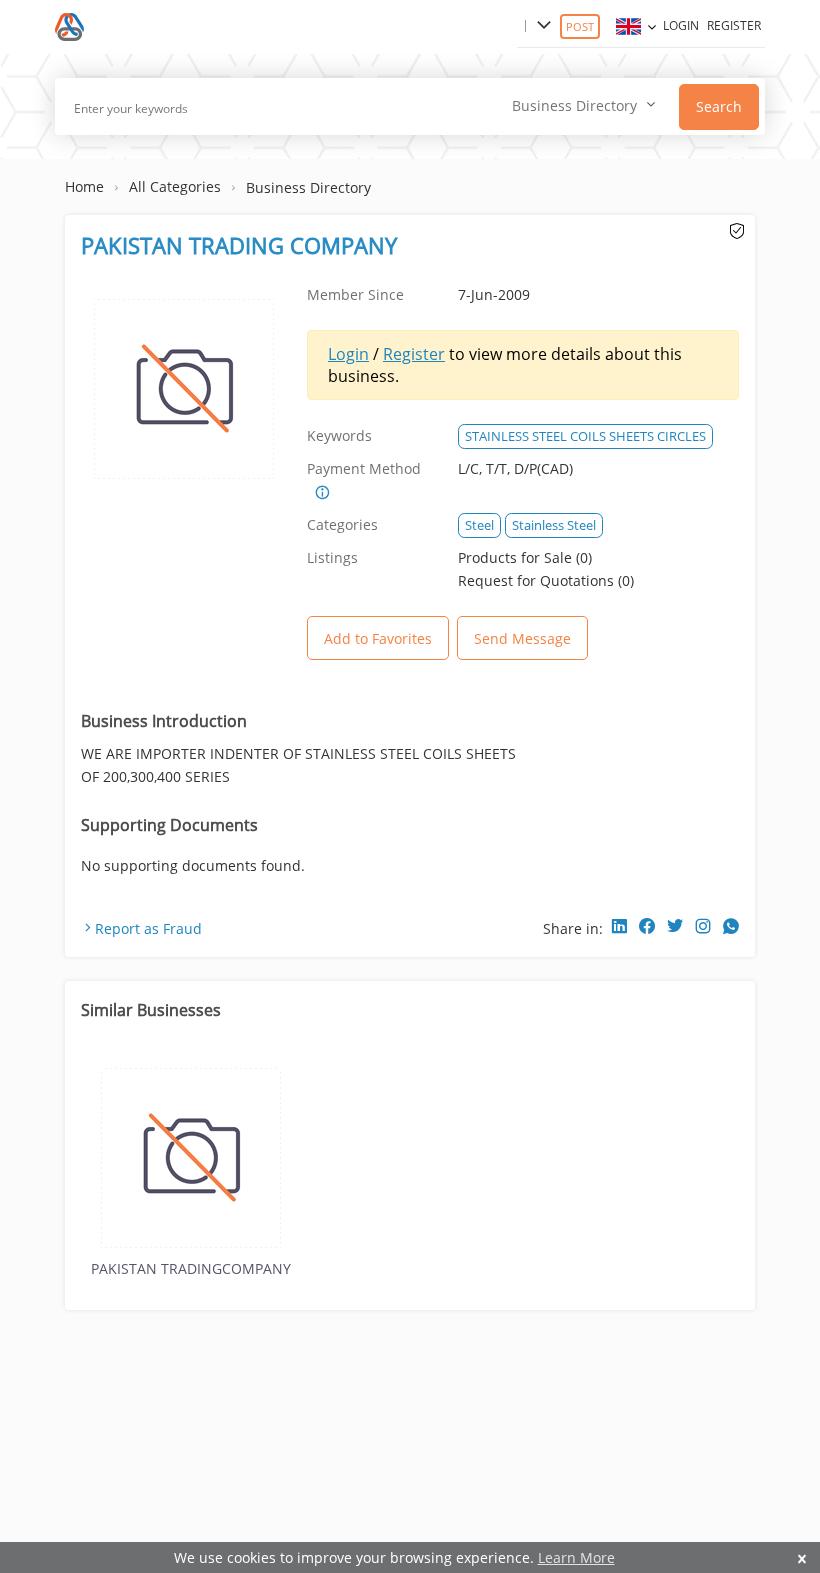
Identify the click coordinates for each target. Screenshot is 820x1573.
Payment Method (364, 468)
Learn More (576, 1557)
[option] (191, 1170)
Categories (342, 524)
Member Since (355, 294)
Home (84, 186)
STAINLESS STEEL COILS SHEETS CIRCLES (585, 436)
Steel (479, 525)
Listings (332, 557)
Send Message (522, 638)
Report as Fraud (148, 928)
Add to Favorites (378, 638)
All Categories (175, 186)
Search (719, 106)
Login (681, 25)
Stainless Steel (554, 525)
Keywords (339, 435)
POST (580, 26)
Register (734, 25)
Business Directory (308, 187)
